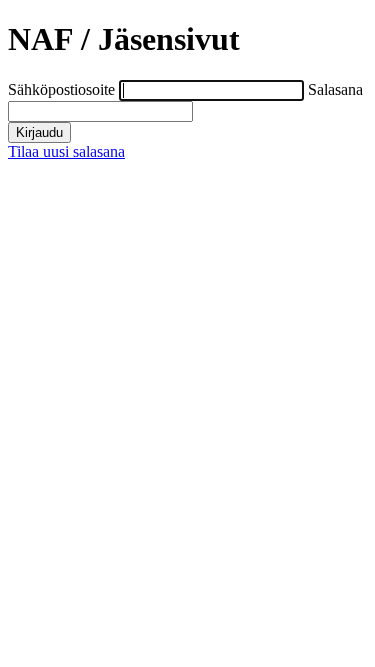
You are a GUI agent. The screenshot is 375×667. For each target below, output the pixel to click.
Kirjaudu (39, 132)
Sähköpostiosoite (63, 89)
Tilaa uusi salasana (66, 151)
